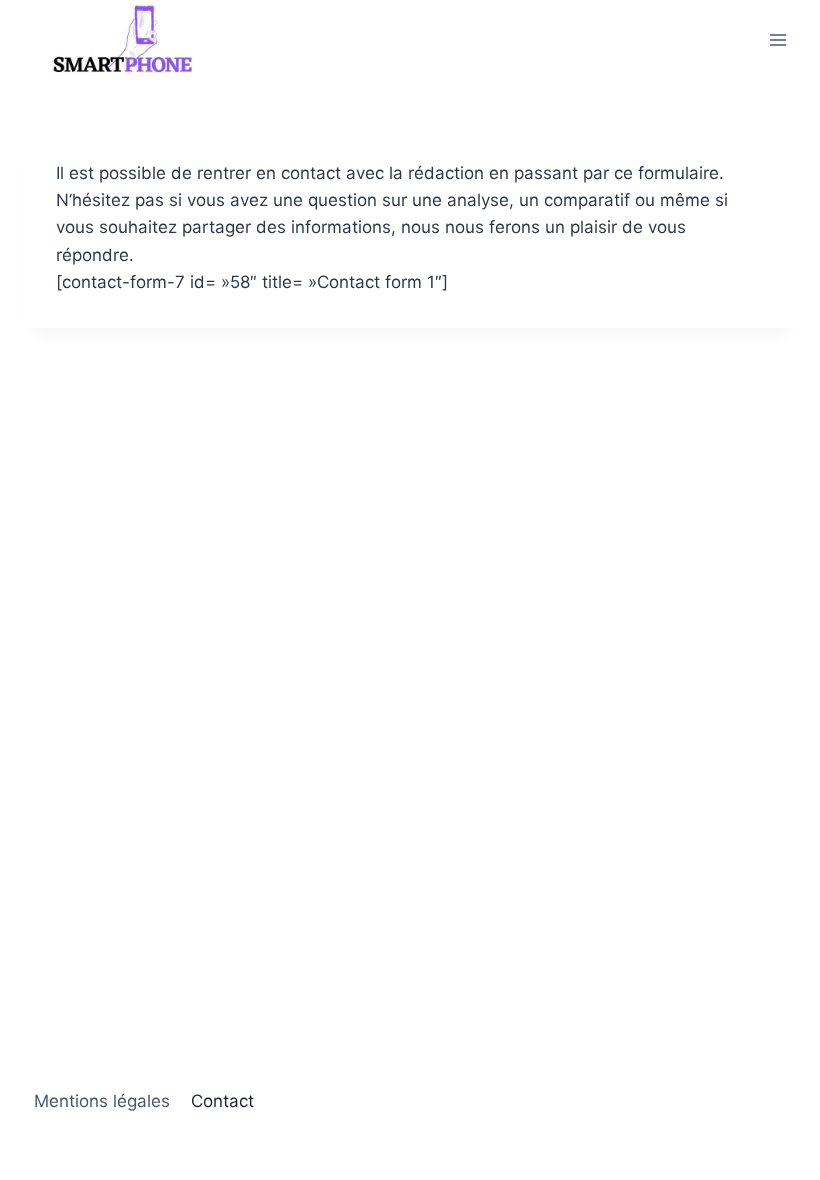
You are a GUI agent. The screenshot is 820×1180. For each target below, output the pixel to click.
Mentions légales (102, 1101)
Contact (222, 1101)
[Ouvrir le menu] (777, 39)
